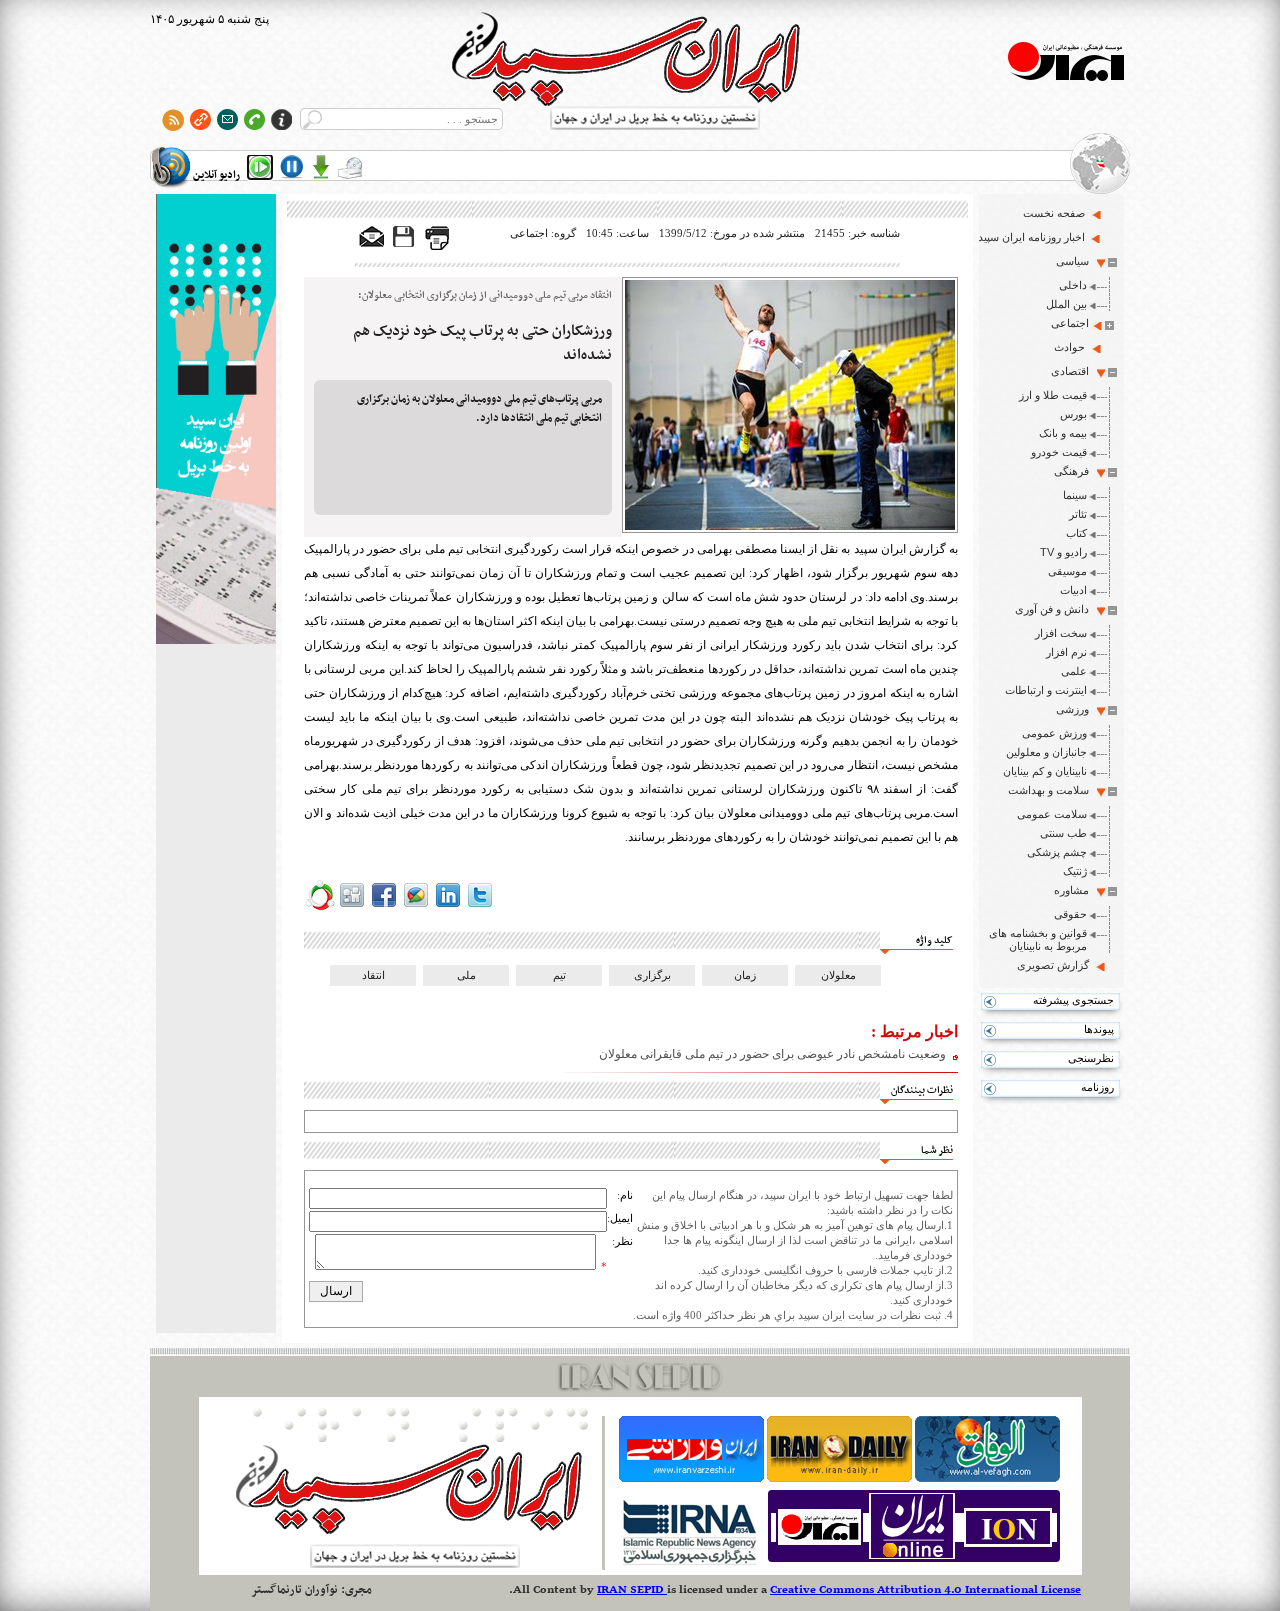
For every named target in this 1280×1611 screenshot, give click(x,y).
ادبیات (1073, 590)
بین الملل (1066, 304)
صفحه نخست (1054, 213)
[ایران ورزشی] (691, 1478)
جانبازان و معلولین (1046, 752)
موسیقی (1067, 571)
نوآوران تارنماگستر (294, 1590)
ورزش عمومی (1054, 733)
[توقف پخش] (292, 167)
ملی (466, 975)
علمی (1074, 671)
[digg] (352, 907)
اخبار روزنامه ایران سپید (1031, 237)
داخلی (1073, 285)
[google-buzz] (416, 907)
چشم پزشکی (1057, 852)
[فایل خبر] (405, 246)
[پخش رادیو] (260, 167)
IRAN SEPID (632, 1590)
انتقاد (373, 975)
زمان (745, 975)
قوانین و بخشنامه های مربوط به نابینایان (1038, 939)
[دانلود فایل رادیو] (321, 167)
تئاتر (1078, 514)
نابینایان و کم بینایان (1045, 771)
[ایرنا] (688, 1562)
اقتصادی (1070, 371)
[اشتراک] (227, 119)
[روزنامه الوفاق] (987, 1478)
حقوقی (1070, 914)
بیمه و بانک (1063, 433)
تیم (559, 975)
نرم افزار (1066, 652)
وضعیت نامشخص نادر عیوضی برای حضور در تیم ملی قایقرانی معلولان (772, 1054)
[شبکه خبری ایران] (914, 1562)
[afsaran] (320, 907)
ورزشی (1072, 709)
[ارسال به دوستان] (372, 238)
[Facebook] (384, 907)
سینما (1075, 495)
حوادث (1069, 347)
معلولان (838, 975)
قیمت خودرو (1059, 452)
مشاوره (1071, 890)
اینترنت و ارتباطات (1046, 690)
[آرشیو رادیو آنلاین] (350, 167)
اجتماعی (1070, 323)
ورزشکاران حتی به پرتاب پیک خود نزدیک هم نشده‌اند (482, 343)
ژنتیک (1075, 871)
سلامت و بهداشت (1048, 790)
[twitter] (480, 907)
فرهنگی (1071, 471)
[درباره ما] (281, 119)
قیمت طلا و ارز (1053, 395)
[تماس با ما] (254, 119)
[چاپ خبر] (437, 246)
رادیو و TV (1063, 552)
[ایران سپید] (216, 421)
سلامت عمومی (1052, 814)
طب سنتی (1063, 833)
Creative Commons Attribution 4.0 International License (925, 1590)
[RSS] (173, 119)
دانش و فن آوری (1052, 609)
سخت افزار (1061, 633)
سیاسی (1072, 261)
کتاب (1076, 533)
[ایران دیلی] (839, 1478)
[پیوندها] (200, 119)
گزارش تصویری (1053, 965)
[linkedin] (448, 907)
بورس (1073, 414)
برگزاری (652, 975)
